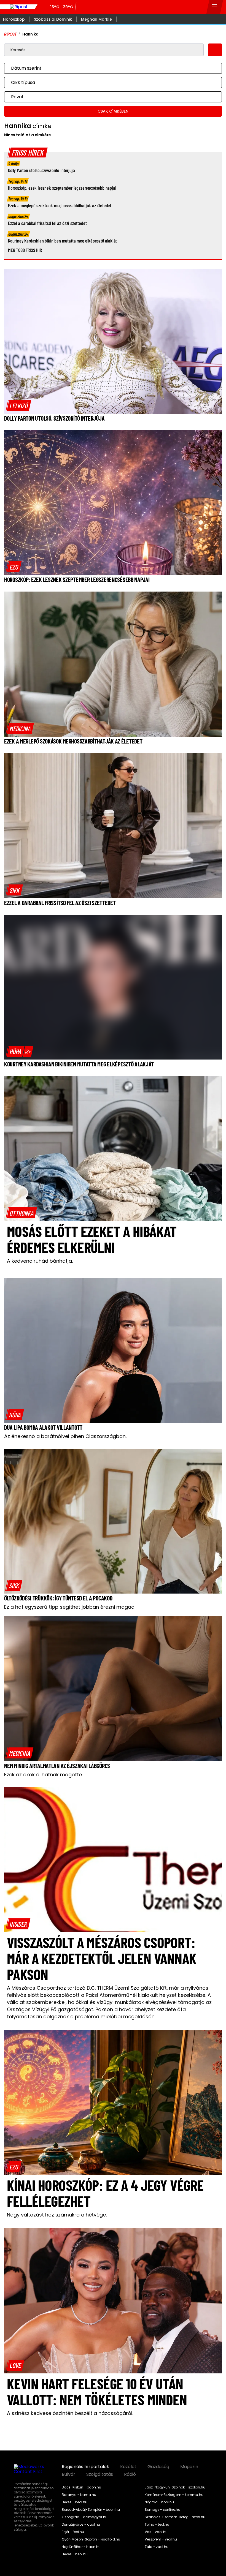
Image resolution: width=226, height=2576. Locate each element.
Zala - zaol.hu (157, 2547)
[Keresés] (201, 7)
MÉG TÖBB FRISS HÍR (25, 250)
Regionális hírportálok (85, 2467)
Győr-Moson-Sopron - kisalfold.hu (91, 2539)
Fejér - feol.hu (73, 2532)
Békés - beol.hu (75, 2502)
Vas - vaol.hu (156, 2532)
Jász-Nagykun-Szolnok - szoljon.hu (175, 2487)
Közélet (128, 2467)
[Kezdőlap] (19, 7)
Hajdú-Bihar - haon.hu (81, 2547)
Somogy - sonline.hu (162, 2510)
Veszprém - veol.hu (161, 2539)
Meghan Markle (96, 19)
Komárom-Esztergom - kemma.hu (174, 2495)
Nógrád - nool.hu (159, 2502)
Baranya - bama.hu (79, 2495)
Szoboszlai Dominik (53, 19)
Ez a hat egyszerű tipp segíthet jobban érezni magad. (70, 1607)
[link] (19, 405)
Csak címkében (113, 111)
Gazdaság (158, 2467)
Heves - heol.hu (75, 2554)
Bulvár (68, 2474)
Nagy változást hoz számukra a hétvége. (57, 2215)
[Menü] (215, 7)
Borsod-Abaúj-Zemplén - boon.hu (91, 2510)
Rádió (130, 2474)
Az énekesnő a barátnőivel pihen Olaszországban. (65, 1436)
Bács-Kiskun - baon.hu (81, 2487)
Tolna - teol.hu (157, 2525)
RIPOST (10, 34)
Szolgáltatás (100, 2474)
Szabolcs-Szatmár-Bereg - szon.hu (175, 2517)
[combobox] (107, 68)
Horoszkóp (14, 19)
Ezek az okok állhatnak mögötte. (43, 1775)
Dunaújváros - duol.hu (81, 2525)
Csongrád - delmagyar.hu (85, 2517)
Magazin (189, 2467)
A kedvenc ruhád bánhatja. (40, 1261)
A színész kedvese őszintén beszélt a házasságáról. (70, 2413)
